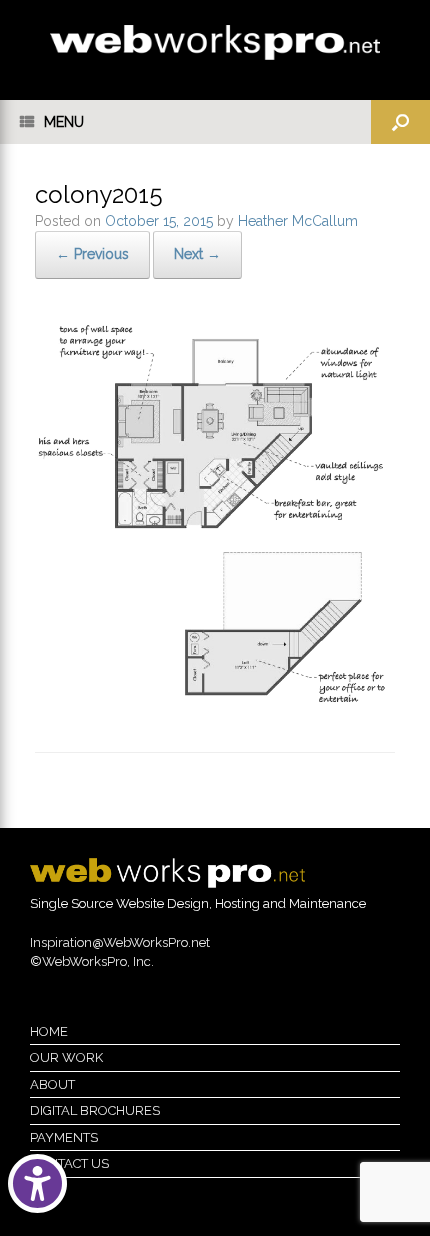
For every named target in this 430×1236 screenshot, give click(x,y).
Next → (197, 254)
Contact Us (69, 1163)
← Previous (92, 254)
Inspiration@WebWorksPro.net (120, 942)
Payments (64, 1137)
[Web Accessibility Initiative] (37, 1183)
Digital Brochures (95, 1110)
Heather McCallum (298, 221)
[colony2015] (215, 701)
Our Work (66, 1057)
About (52, 1084)
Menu (64, 122)
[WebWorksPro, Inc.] (215, 42)
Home (49, 1031)
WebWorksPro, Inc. (98, 961)
